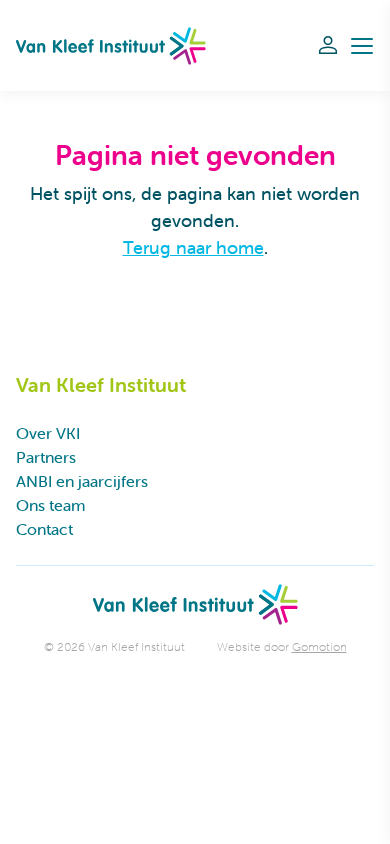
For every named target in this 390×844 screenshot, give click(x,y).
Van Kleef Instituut (111, 45)
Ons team (50, 505)
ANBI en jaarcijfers (82, 481)
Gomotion (319, 646)
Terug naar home (193, 247)
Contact (44, 529)
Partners (46, 457)
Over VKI (48, 433)
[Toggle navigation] (362, 46)
